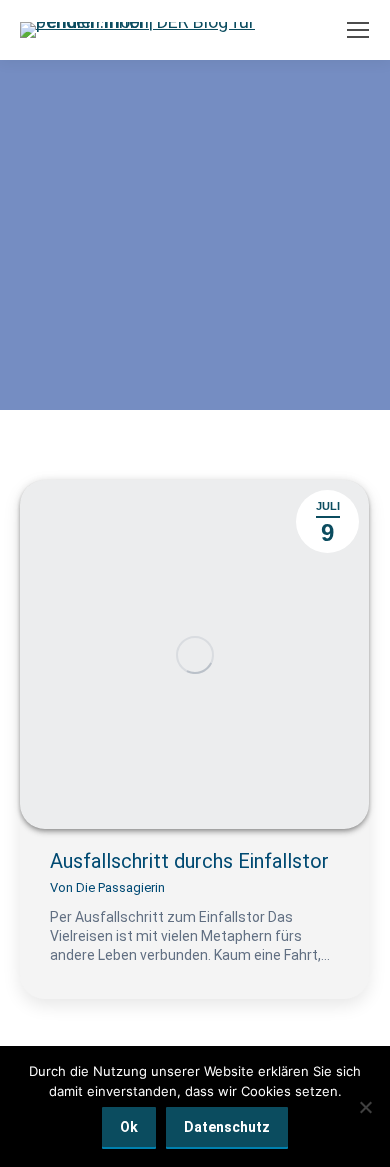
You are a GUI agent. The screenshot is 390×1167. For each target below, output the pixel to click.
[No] (365, 1107)
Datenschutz (227, 1127)
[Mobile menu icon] (358, 30)
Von (107, 887)
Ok (129, 1127)
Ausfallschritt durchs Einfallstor (189, 861)
